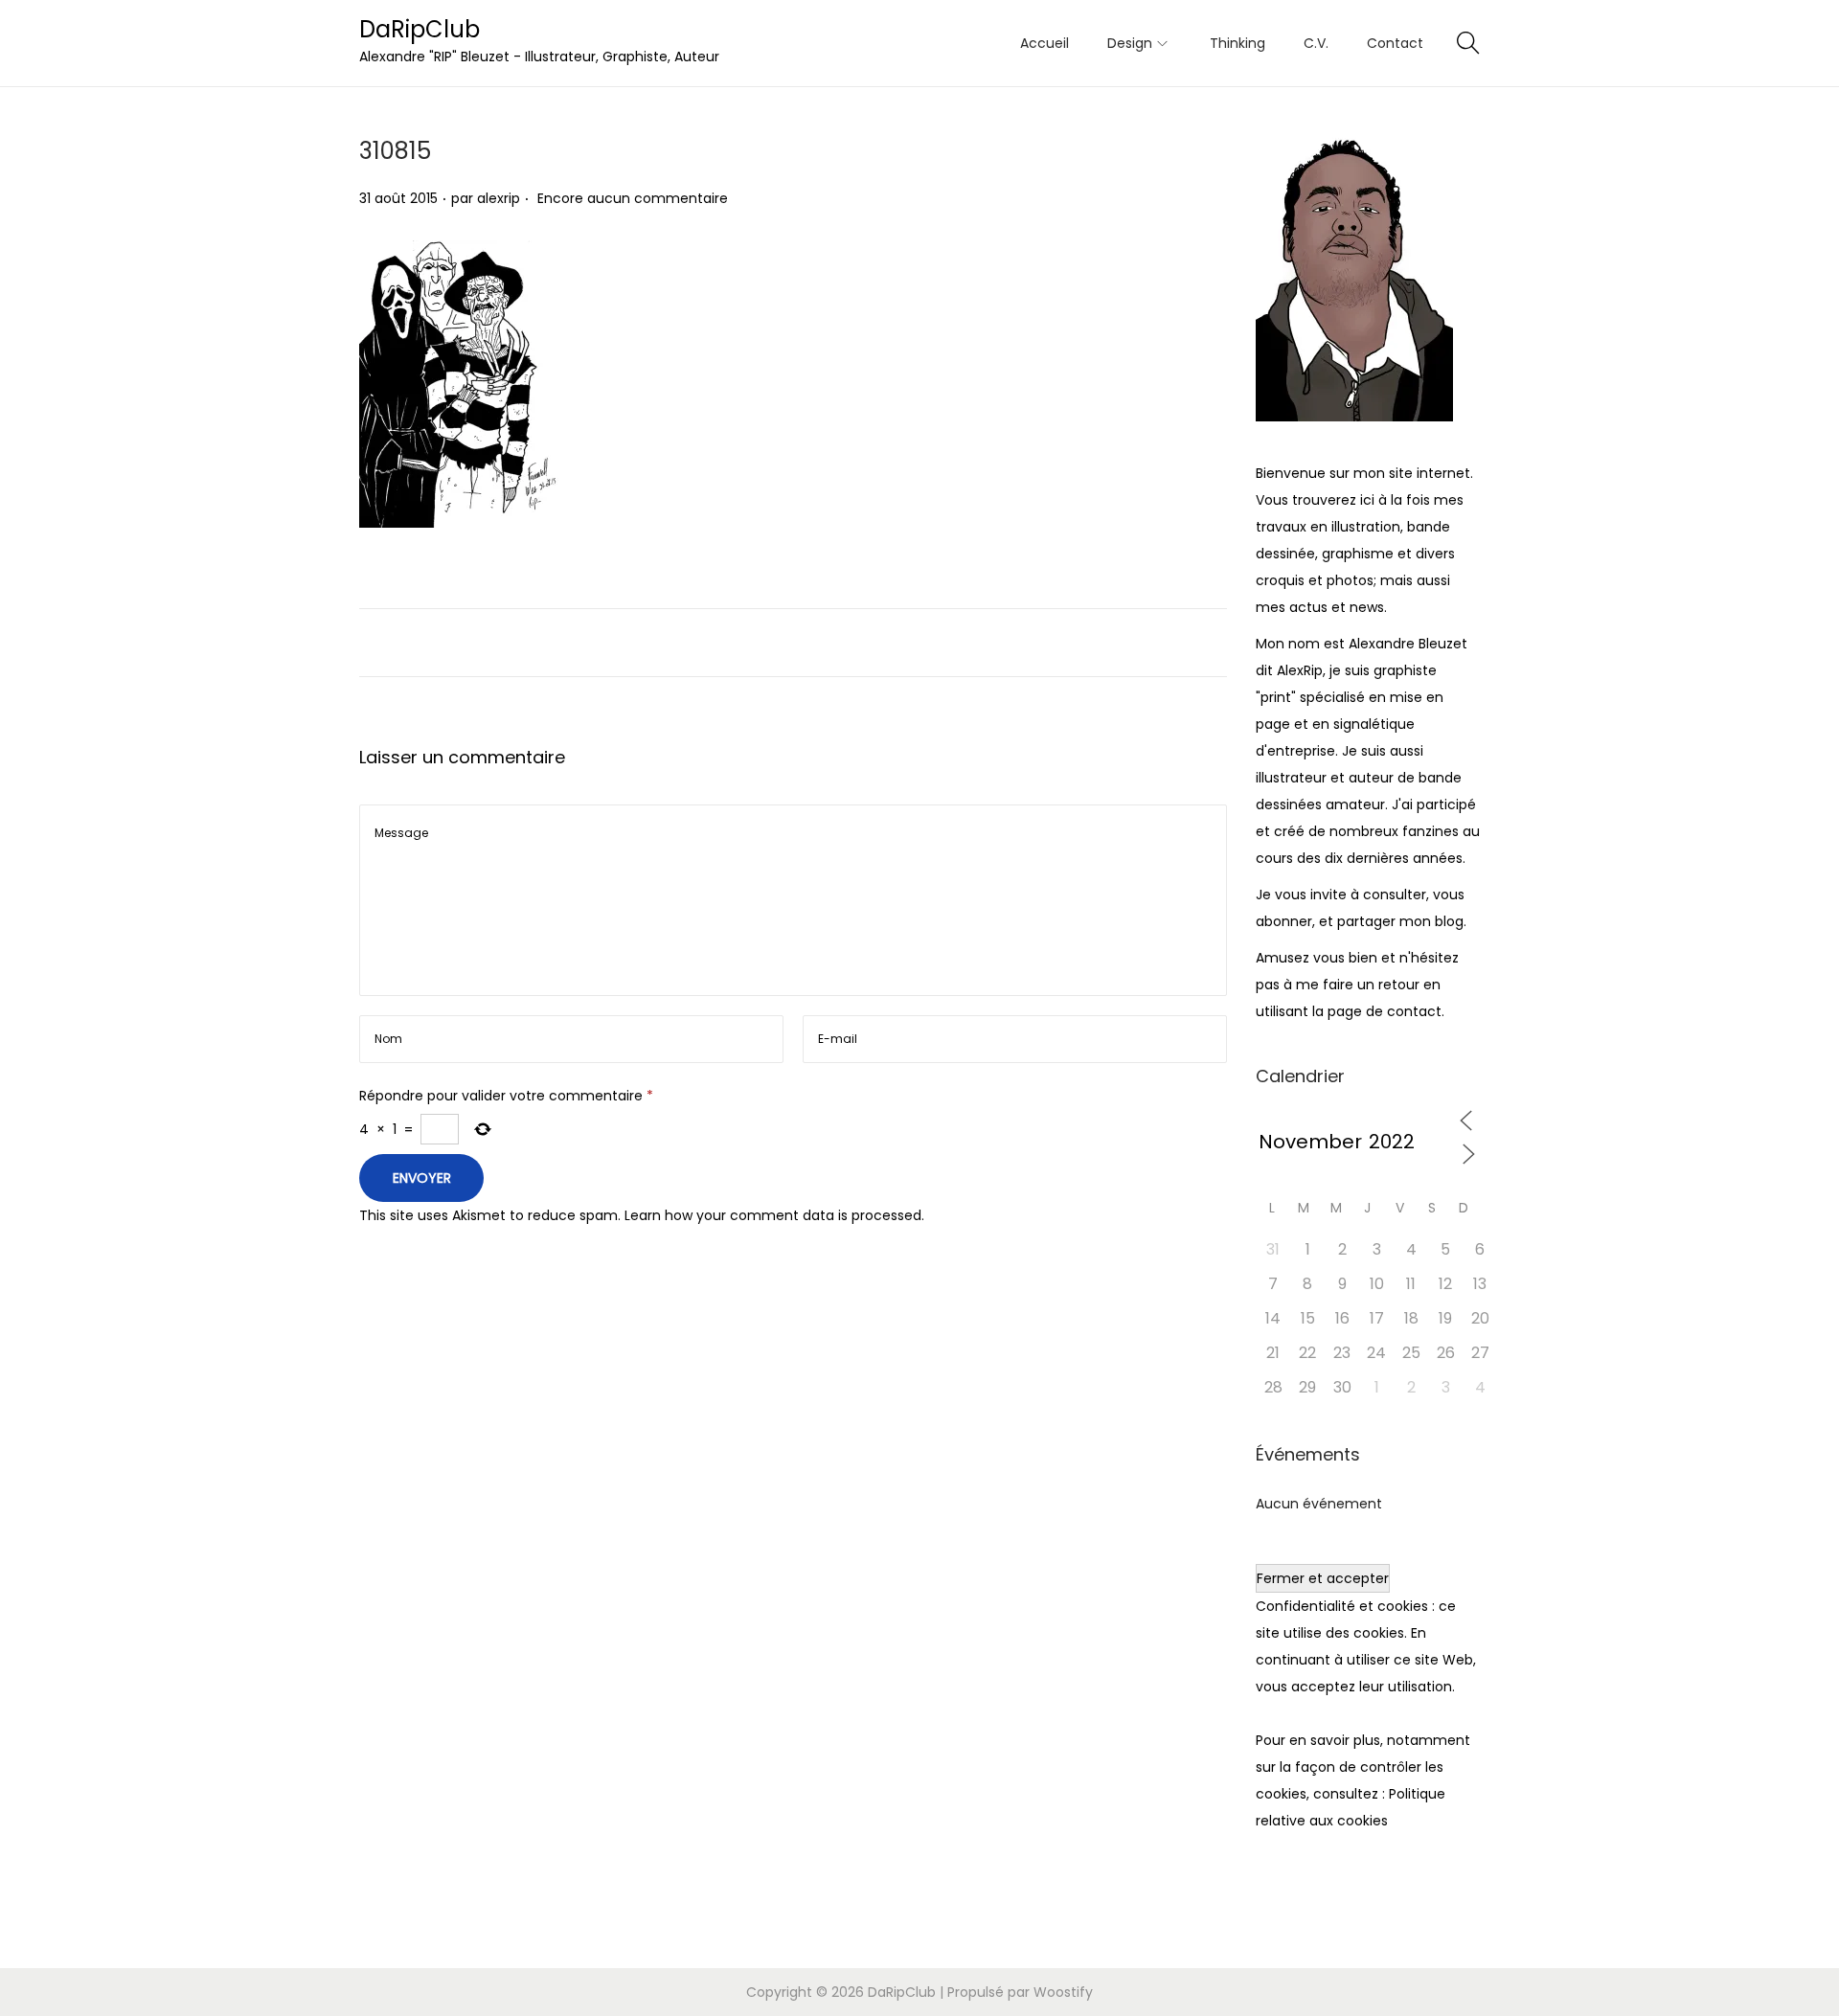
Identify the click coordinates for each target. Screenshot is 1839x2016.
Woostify (1063, 1992)
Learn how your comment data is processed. (774, 1215)
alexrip (499, 198)
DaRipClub (420, 29)
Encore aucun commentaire (633, 198)
